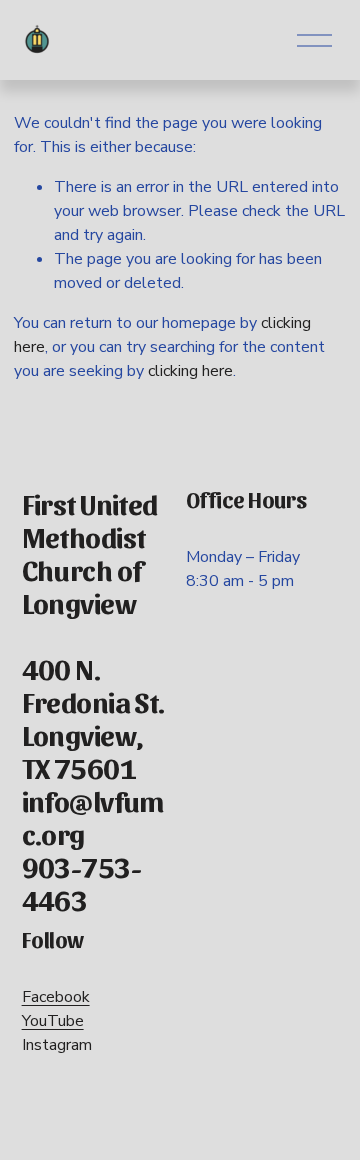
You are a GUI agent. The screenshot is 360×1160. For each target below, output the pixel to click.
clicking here (190, 371)
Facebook (56, 997)
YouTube (53, 1021)
